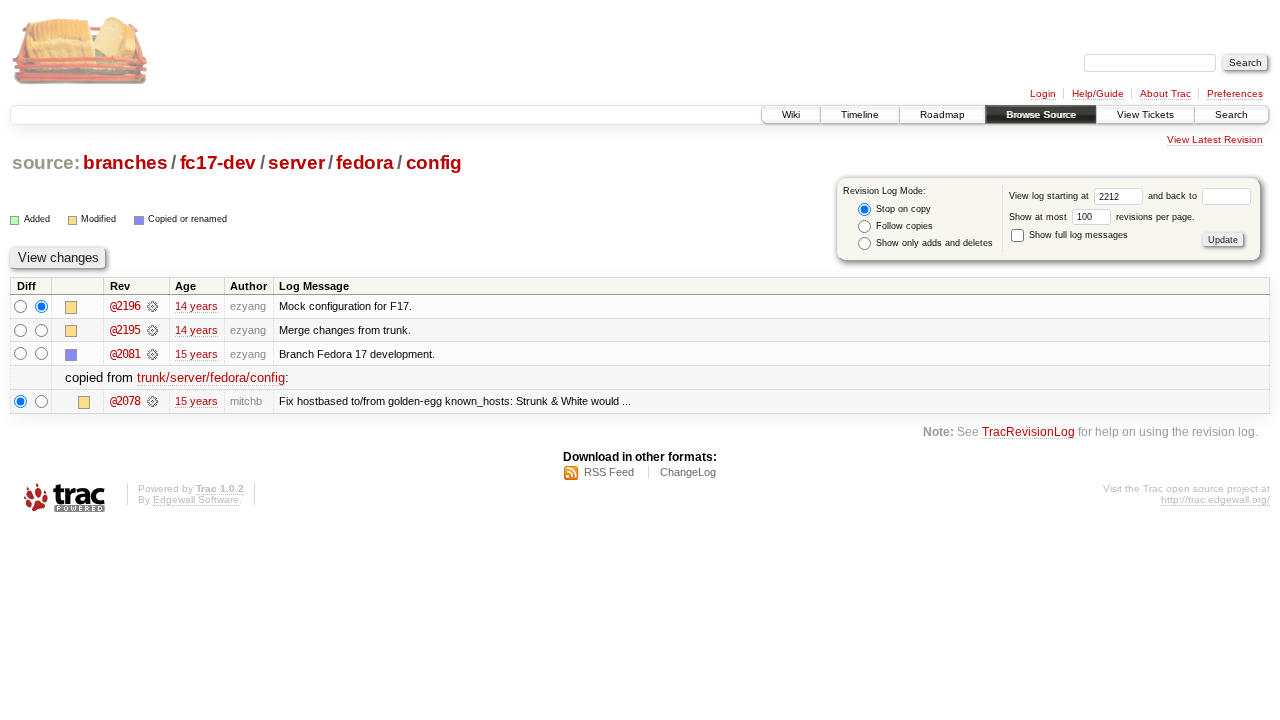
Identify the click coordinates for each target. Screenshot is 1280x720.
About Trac (1165, 93)
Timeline (860, 114)
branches (125, 162)
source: (46, 162)
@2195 (125, 330)
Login (1043, 93)
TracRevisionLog (1028, 431)
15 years (196, 354)
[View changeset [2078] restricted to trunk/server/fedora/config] (152, 401)
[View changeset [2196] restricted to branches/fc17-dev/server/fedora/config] (152, 306)
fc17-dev (218, 162)
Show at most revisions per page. (1102, 217)
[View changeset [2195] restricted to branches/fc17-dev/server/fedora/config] (152, 330)
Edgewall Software (196, 499)
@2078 (125, 401)
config (434, 162)
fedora (364, 162)
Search (1231, 114)
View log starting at (1050, 196)
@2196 (125, 306)
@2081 (125, 354)
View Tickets (1145, 114)
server (296, 162)
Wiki (791, 114)
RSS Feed (609, 472)
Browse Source (1041, 114)
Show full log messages (1077, 235)
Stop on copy (902, 209)
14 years (196, 306)
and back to (1174, 196)
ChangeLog (688, 472)
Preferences (1235, 93)
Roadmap (942, 114)
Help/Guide (1098, 93)
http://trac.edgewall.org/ (1215, 499)
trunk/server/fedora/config (211, 377)
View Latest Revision (1215, 139)
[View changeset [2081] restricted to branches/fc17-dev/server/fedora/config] (152, 354)
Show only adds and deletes (933, 243)
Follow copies (903, 226)
